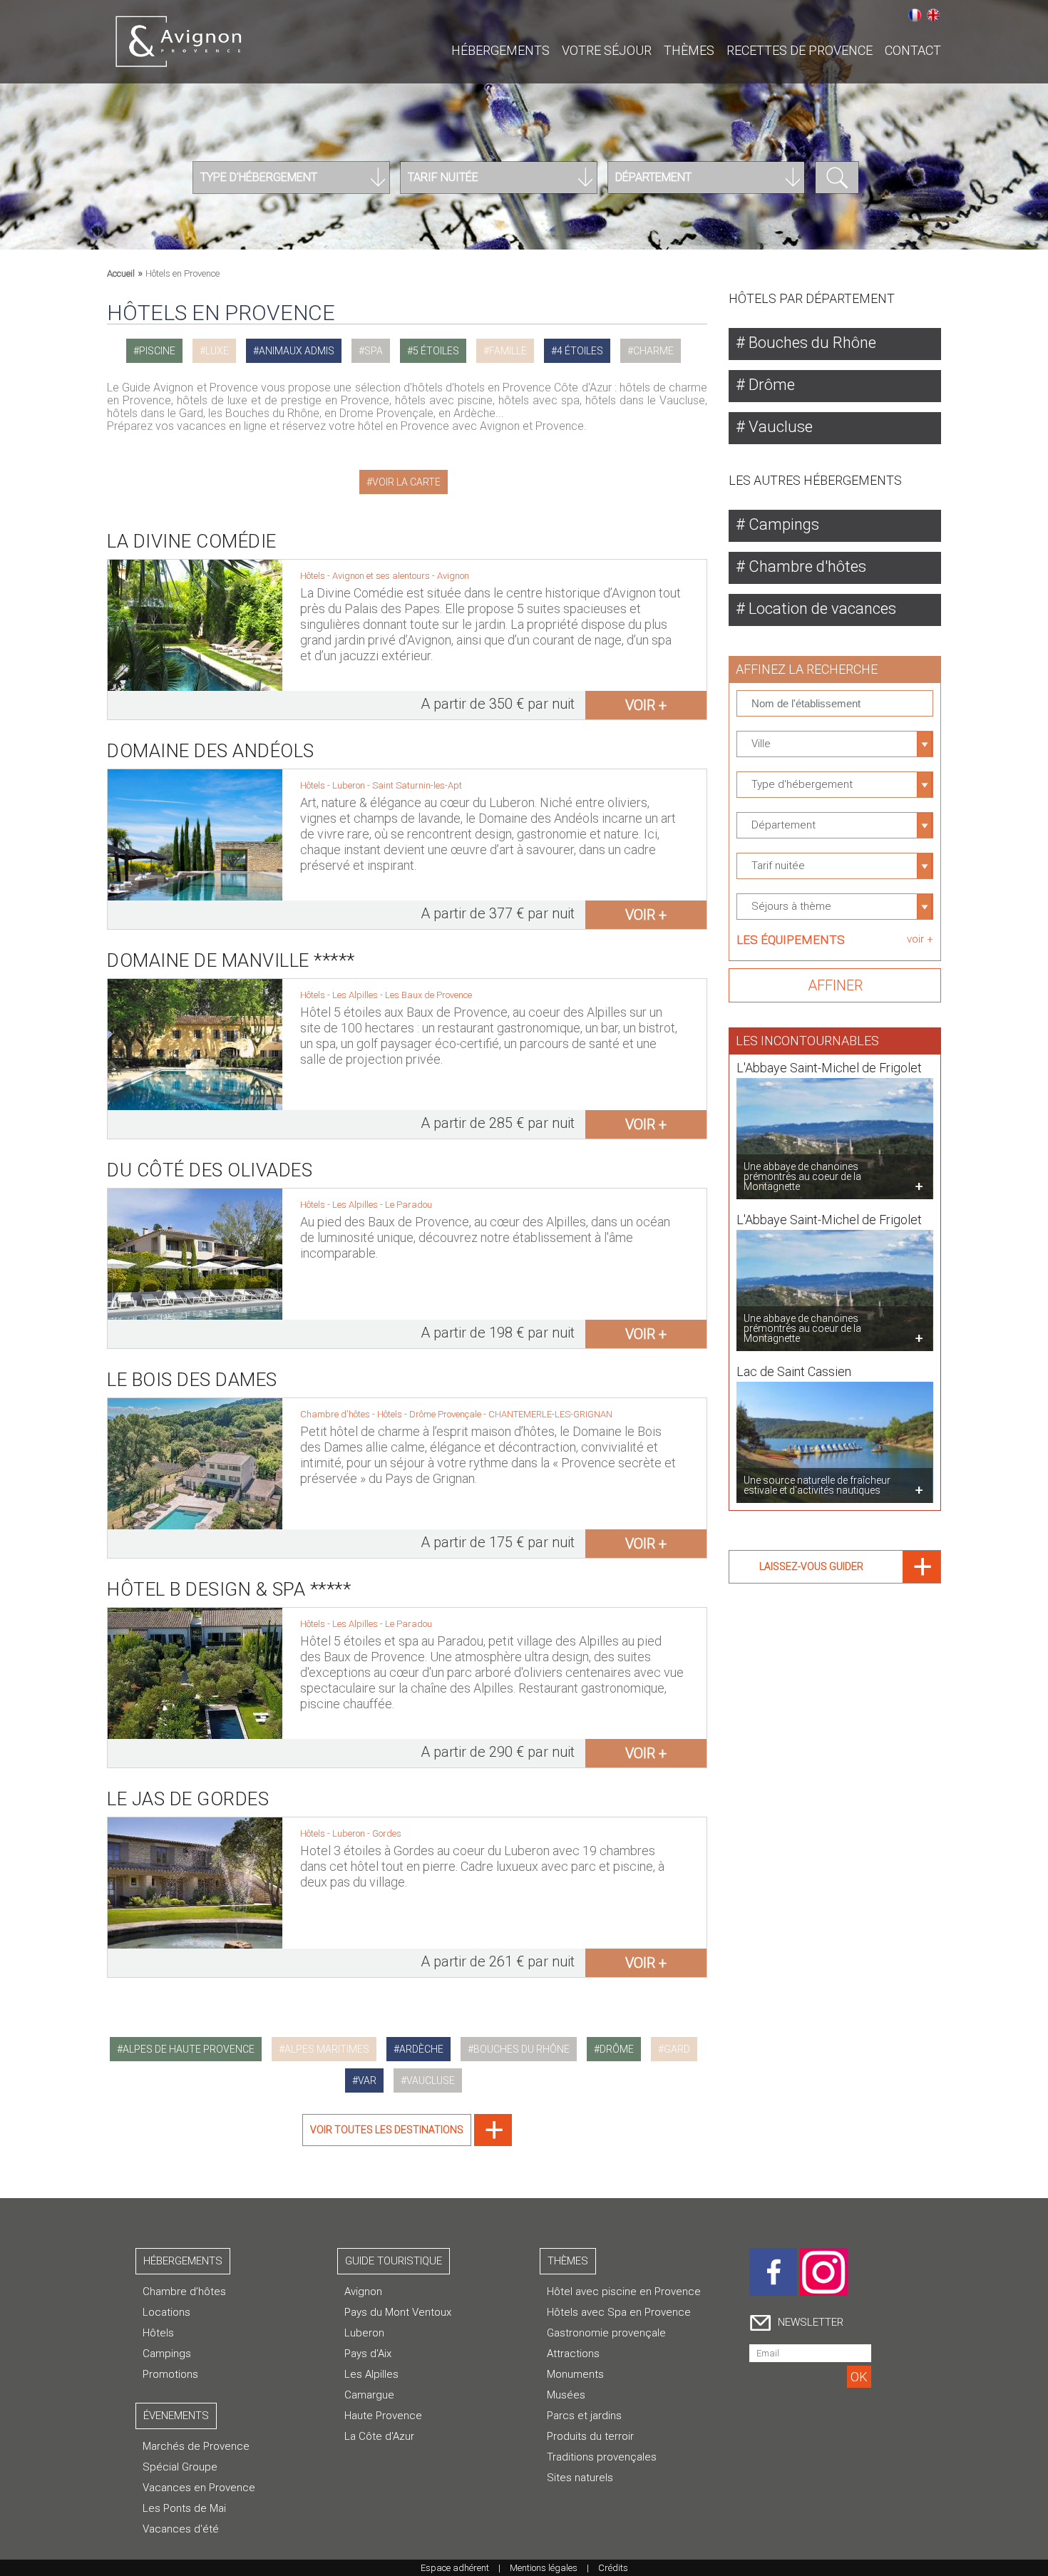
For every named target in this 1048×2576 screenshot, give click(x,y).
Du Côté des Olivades (210, 1170)
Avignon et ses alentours (382, 576)
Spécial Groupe (180, 2467)
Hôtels (158, 2333)
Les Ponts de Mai (184, 2508)
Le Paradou (409, 1205)
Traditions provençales (602, 2457)
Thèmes (689, 50)
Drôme (770, 385)
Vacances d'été (181, 2529)
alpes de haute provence (189, 2049)
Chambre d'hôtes (806, 566)
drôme (617, 2049)
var (367, 2080)
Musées (566, 2395)
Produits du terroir (590, 2436)
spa (374, 351)
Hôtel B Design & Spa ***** (229, 1589)
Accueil (121, 273)
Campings (782, 524)
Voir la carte (406, 482)
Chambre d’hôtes (184, 2292)
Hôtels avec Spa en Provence (619, 2312)
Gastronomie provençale (606, 2333)
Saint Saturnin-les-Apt (417, 785)
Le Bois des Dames (192, 1380)
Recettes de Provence (800, 50)
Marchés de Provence (196, 2446)
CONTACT (913, 50)
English (933, 15)
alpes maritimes (327, 2049)
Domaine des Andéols (211, 751)
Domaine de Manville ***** (231, 960)
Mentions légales (544, 2568)
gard (677, 2049)
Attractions (573, 2354)
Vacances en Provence (199, 2488)
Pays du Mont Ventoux (398, 2312)
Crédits (613, 2568)
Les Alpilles (356, 995)
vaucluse (431, 2080)
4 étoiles (580, 351)
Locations (166, 2312)
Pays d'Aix (368, 2354)
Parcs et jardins (584, 2416)
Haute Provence (383, 2416)
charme (653, 351)
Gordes (387, 1833)
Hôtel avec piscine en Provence (624, 2292)
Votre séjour (607, 50)
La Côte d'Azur (379, 2436)
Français (915, 15)
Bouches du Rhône (811, 343)
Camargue (369, 2395)
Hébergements (500, 50)
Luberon (350, 785)
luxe (217, 351)
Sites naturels (580, 2478)
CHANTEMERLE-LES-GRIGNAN (550, 1414)
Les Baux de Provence (428, 995)
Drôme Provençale (446, 1414)
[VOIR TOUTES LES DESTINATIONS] (407, 2142)
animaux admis (297, 351)
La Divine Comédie (192, 541)
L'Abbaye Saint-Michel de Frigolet (829, 1068)
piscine (157, 351)
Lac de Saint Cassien (794, 1371)
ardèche (421, 2049)
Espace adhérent (455, 2568)
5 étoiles (436, 351)
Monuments (575, 2374)
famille (508, 351)
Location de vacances (821, 609)
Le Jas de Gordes (188, 1799)
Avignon (453, 576)
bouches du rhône (522, 2049)
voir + (646, 705)
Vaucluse (779, 427)
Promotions (170, 2374)
